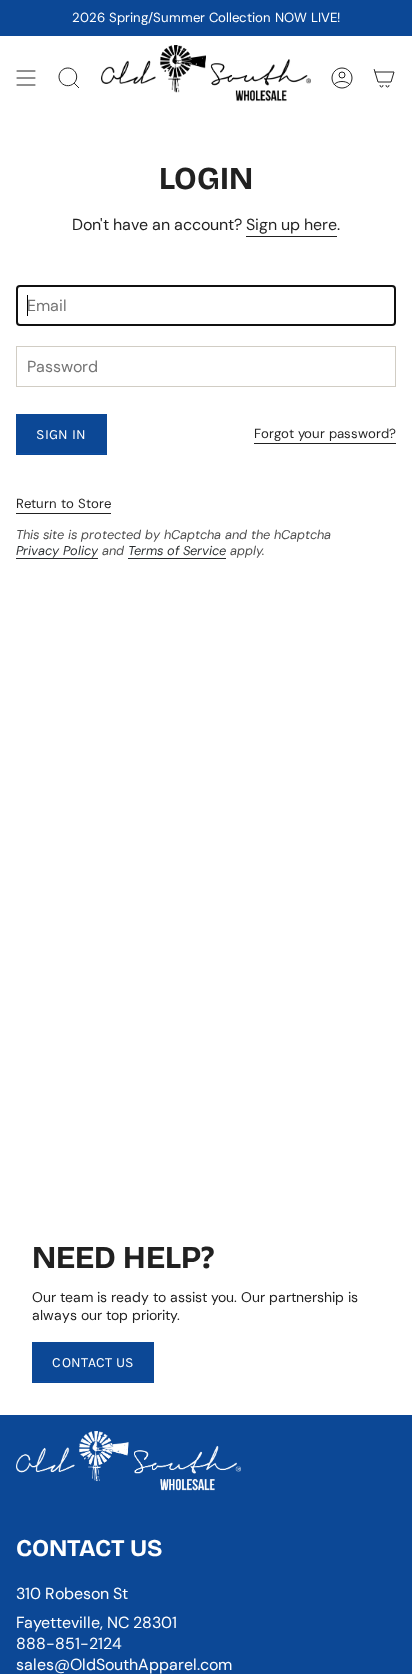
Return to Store (63, 503)
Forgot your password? (325, 433)
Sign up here (291, 224)
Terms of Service (177, 550)
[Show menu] (26, 78)
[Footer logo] (128, 1466)
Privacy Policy (57, 550)
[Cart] (384, 78)
